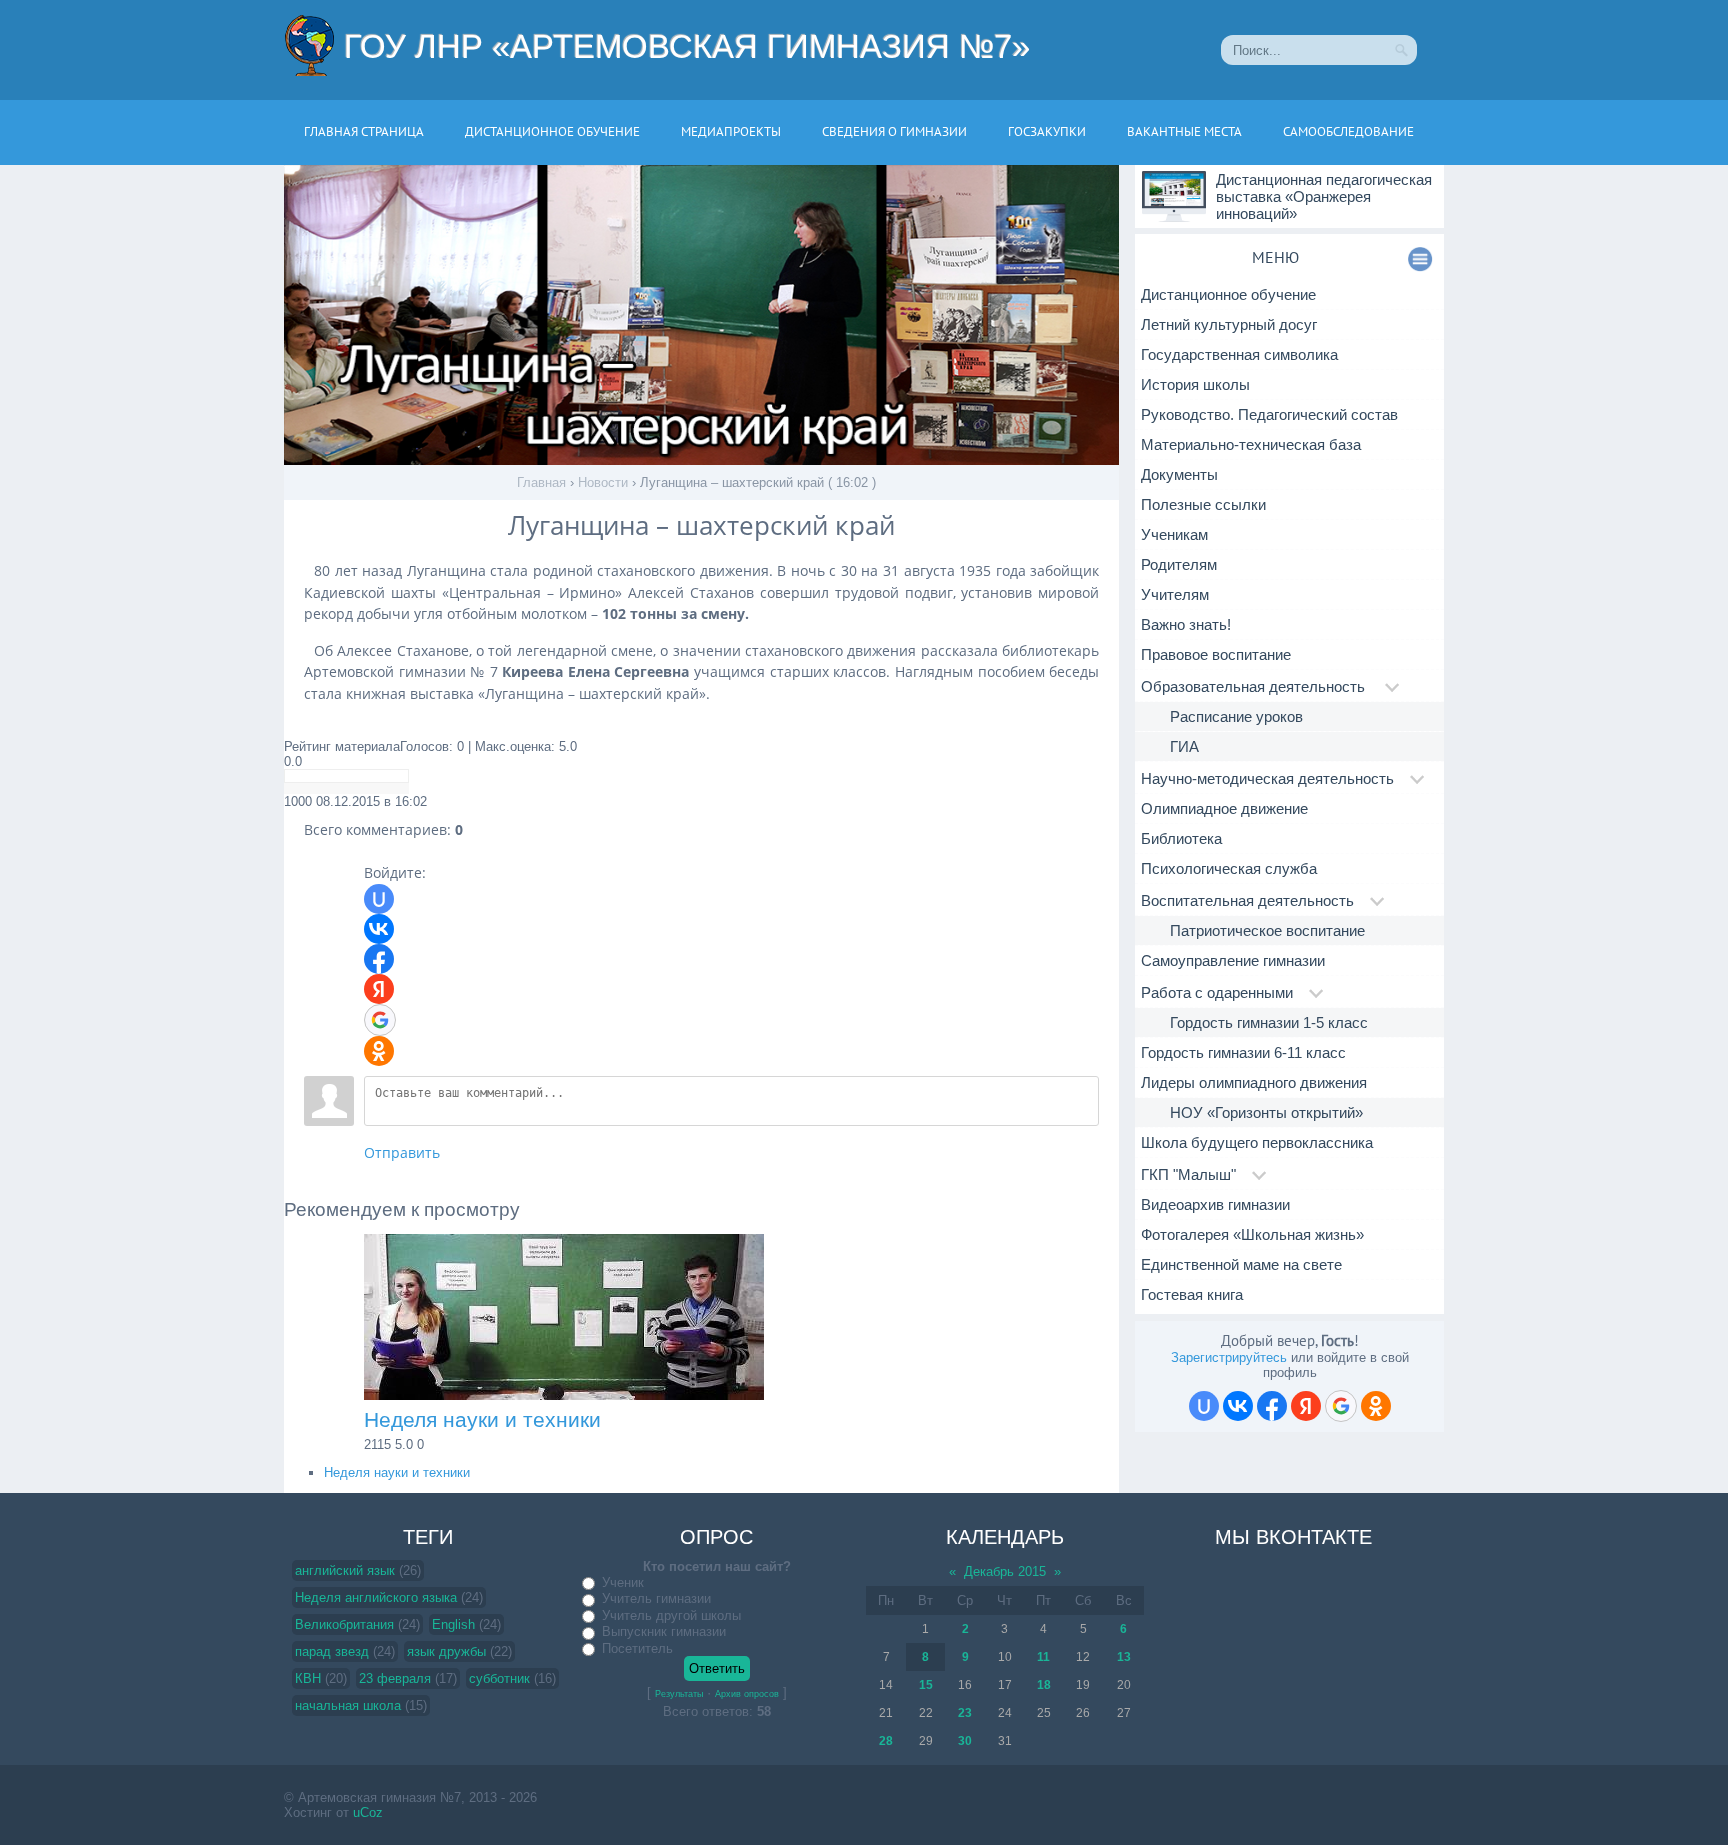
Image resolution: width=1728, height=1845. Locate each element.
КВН (308, 1678)
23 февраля (395, 1678)
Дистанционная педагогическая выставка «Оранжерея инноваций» (1324, 196)
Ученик (623, 1582)
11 (1043, 1657)
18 (1044, 1685)
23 (965, 1713)
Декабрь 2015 (1005, 1571)
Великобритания (344, 1624)
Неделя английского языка (376, 1597)
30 (965, 1741)
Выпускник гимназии (664, 1631)
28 (886, 1741)
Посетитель (637, 1648)
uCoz (368, 1812)
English (453, 1624)
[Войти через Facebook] (379, 959)
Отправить (402, 1152)
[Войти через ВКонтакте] (379, 929)
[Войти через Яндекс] (379, 989)
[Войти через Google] (380, 1020)
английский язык (345, 1570)
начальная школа (348, 1705)
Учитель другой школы (671, 1615)
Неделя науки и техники (397, 1472)
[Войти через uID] (379, 899)
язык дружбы (446, 1651)
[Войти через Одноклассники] (379, 1051)
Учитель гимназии (656, 1598)
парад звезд (332, 1651)
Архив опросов (747, 1694)
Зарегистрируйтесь (1229, 1357)
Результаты (679, 1694)
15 (926, 1685)
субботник (499, 1678)
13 (1124, 1657)
